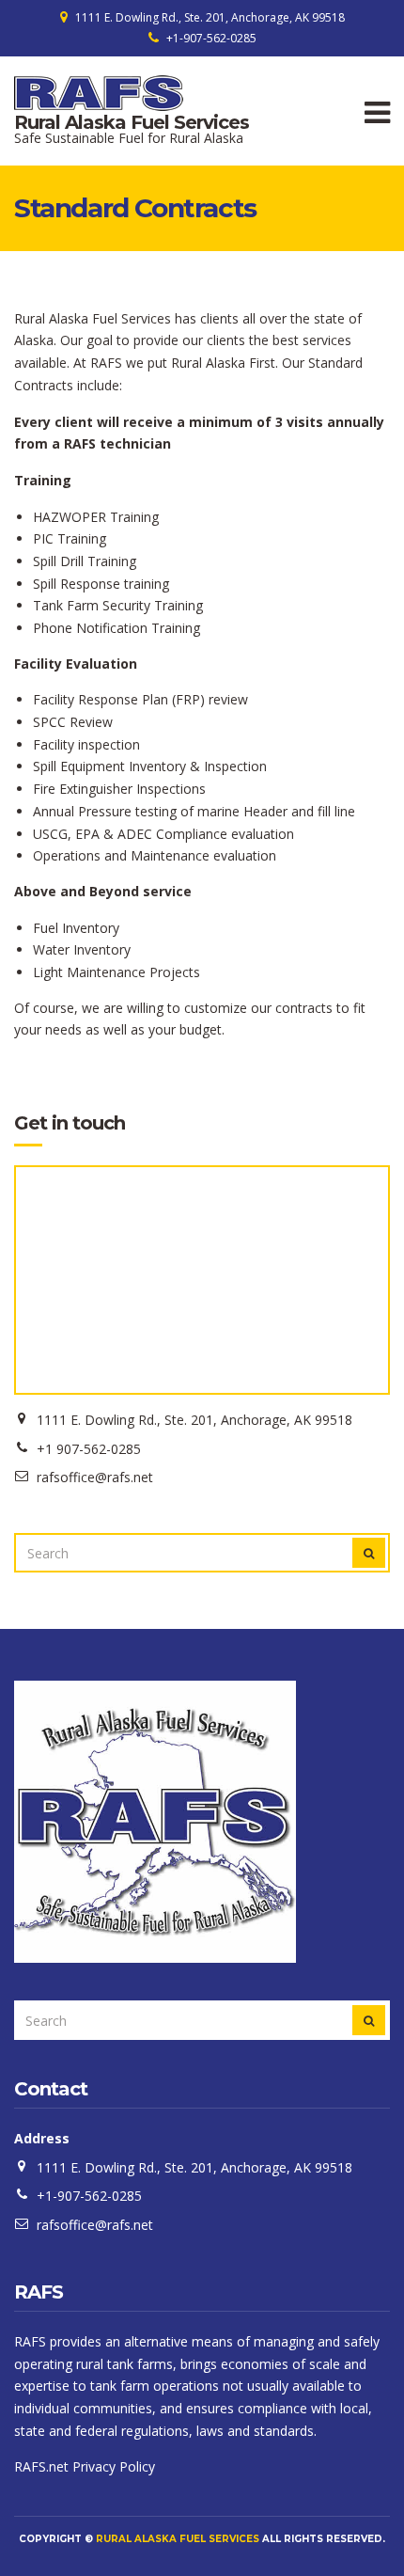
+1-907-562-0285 (211, 38)
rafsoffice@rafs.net (95, 2225)
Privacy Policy (114, 2466)
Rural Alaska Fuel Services (132, 122)
